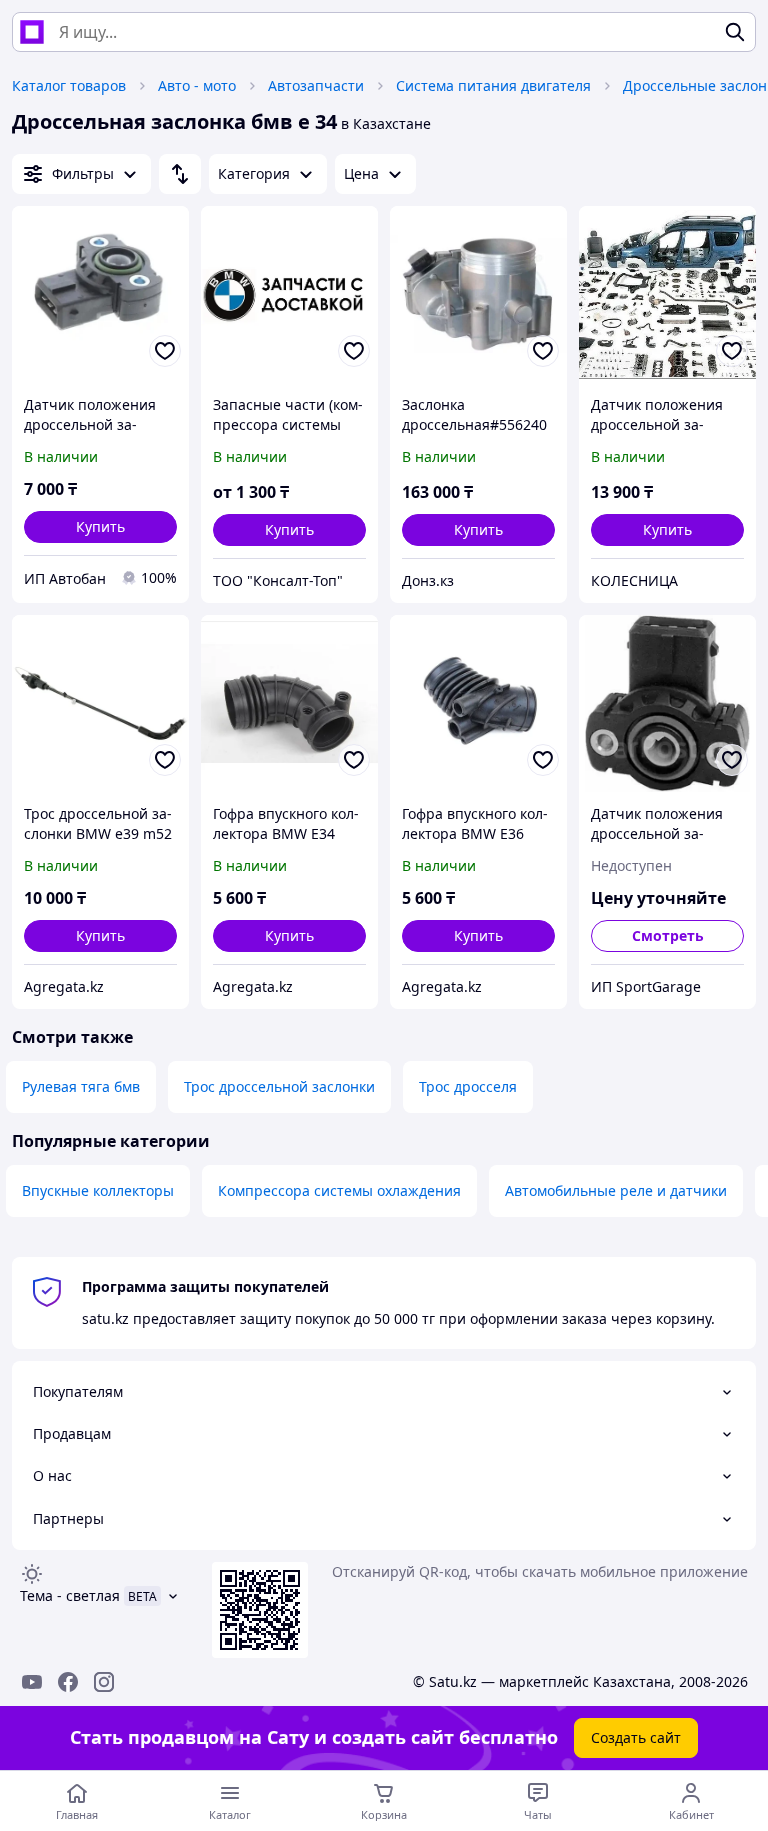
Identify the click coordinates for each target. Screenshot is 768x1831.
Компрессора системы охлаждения (339, 1190)
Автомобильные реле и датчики (616, 1190)
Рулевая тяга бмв (81, 1086)
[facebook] (68, 1682)
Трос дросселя (468, 1086)
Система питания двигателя (493, 85)
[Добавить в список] (165, 351)
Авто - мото (197, 85)
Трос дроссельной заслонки (279, 1086)
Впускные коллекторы (98, 1190)
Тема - (70, 1595)
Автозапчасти (316, 85)
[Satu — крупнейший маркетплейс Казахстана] (32, 32)
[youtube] (32, 1682)
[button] (100, 527)
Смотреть (668, 935)
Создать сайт (636, 1737)
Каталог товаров (69, 85)
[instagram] (104, 1682)
